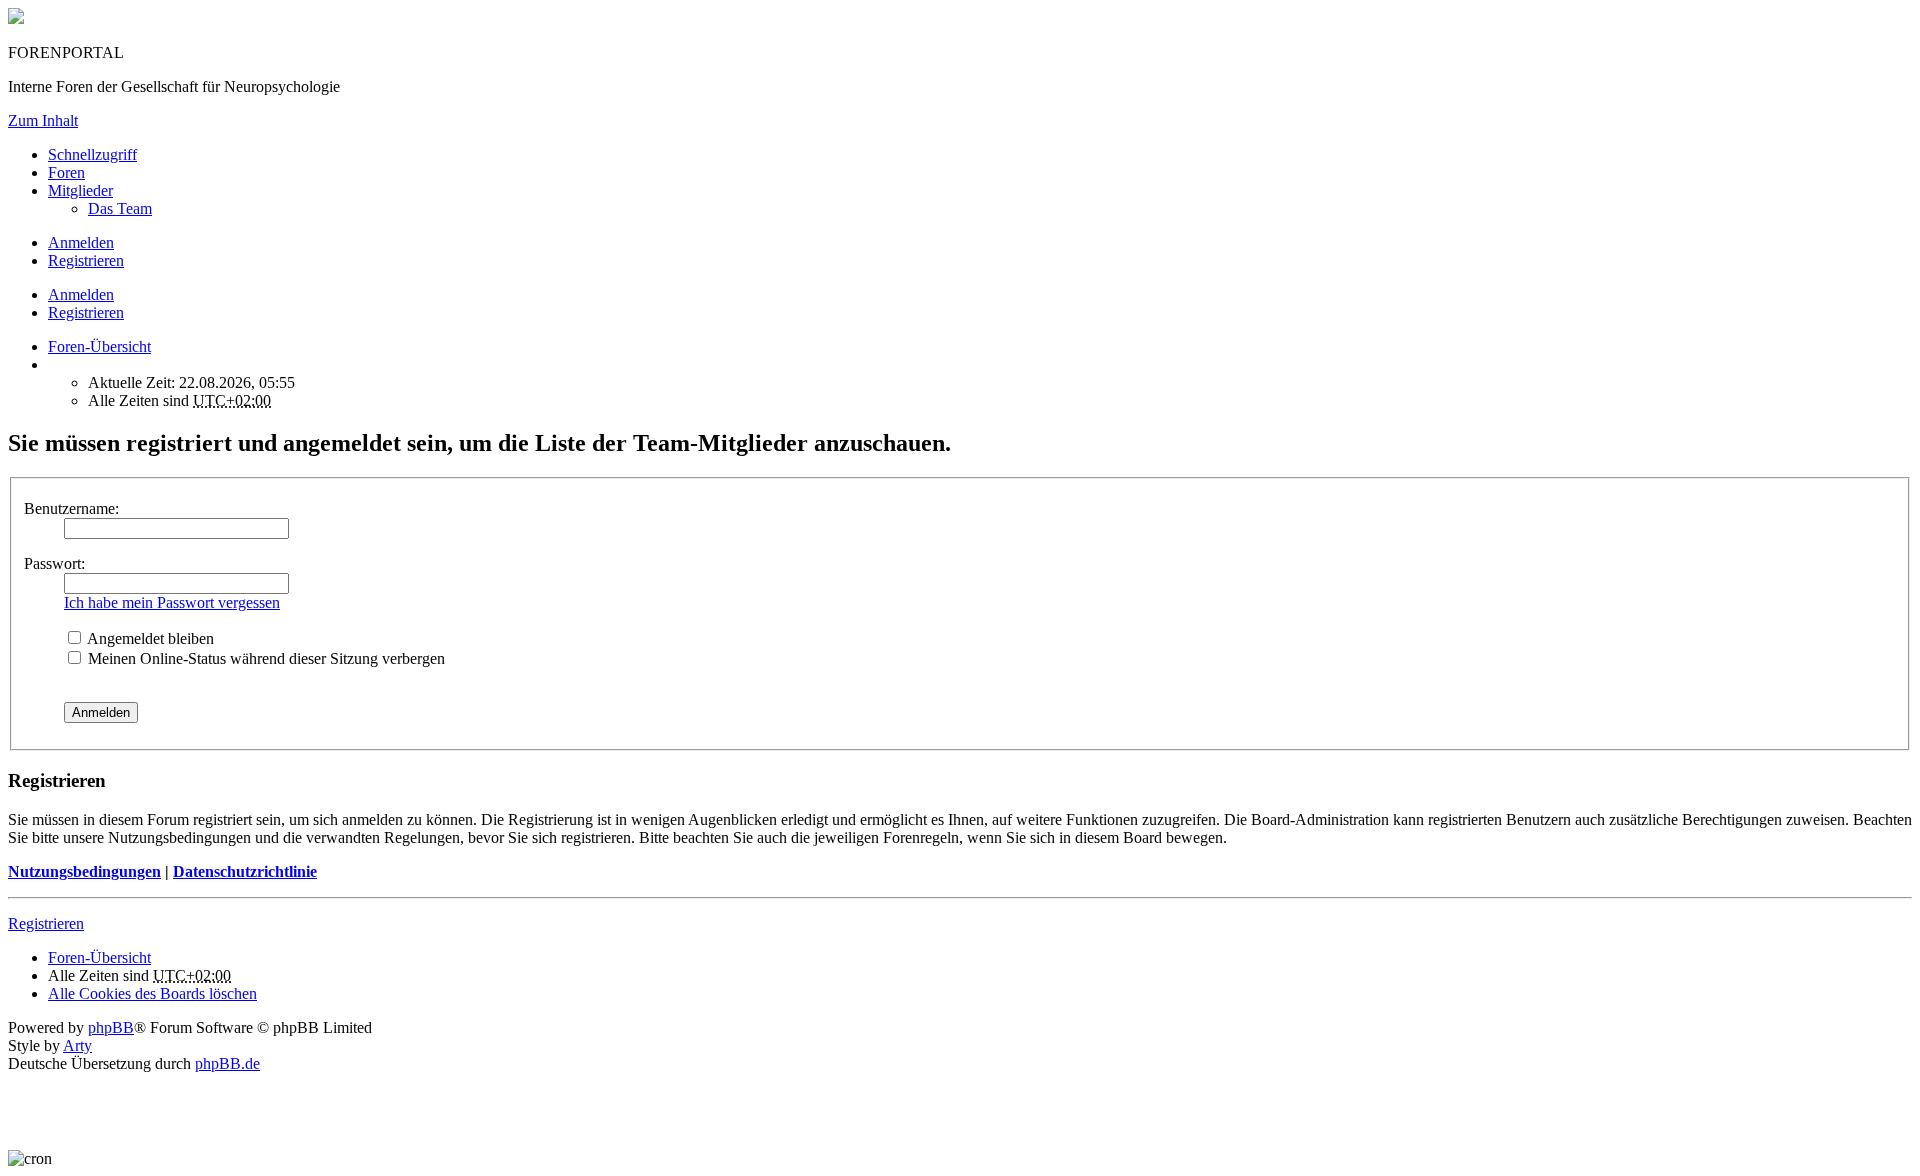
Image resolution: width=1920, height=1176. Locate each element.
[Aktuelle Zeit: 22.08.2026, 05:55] (54, 364)
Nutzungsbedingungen (84, 871)
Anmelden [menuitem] (81, 242)
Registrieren (86, 312)
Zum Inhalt (43, 120)
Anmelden (81, 294)
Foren (66, 172)
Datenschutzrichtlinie (245, 871)
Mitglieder (80, 190)
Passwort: (54, 563)
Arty (77, 1045)
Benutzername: (71, 508)
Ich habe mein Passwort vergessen (172, 602)
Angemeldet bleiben (149, 638)
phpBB (111, 1027)
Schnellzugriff (92, 154)
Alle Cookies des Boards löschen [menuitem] (152, 993)
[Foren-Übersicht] (16, 18)
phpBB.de (227, 1063)
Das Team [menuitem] (120, 208)
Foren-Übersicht (99, 957)
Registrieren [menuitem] (86, 260)
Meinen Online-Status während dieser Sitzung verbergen (264, 658)
